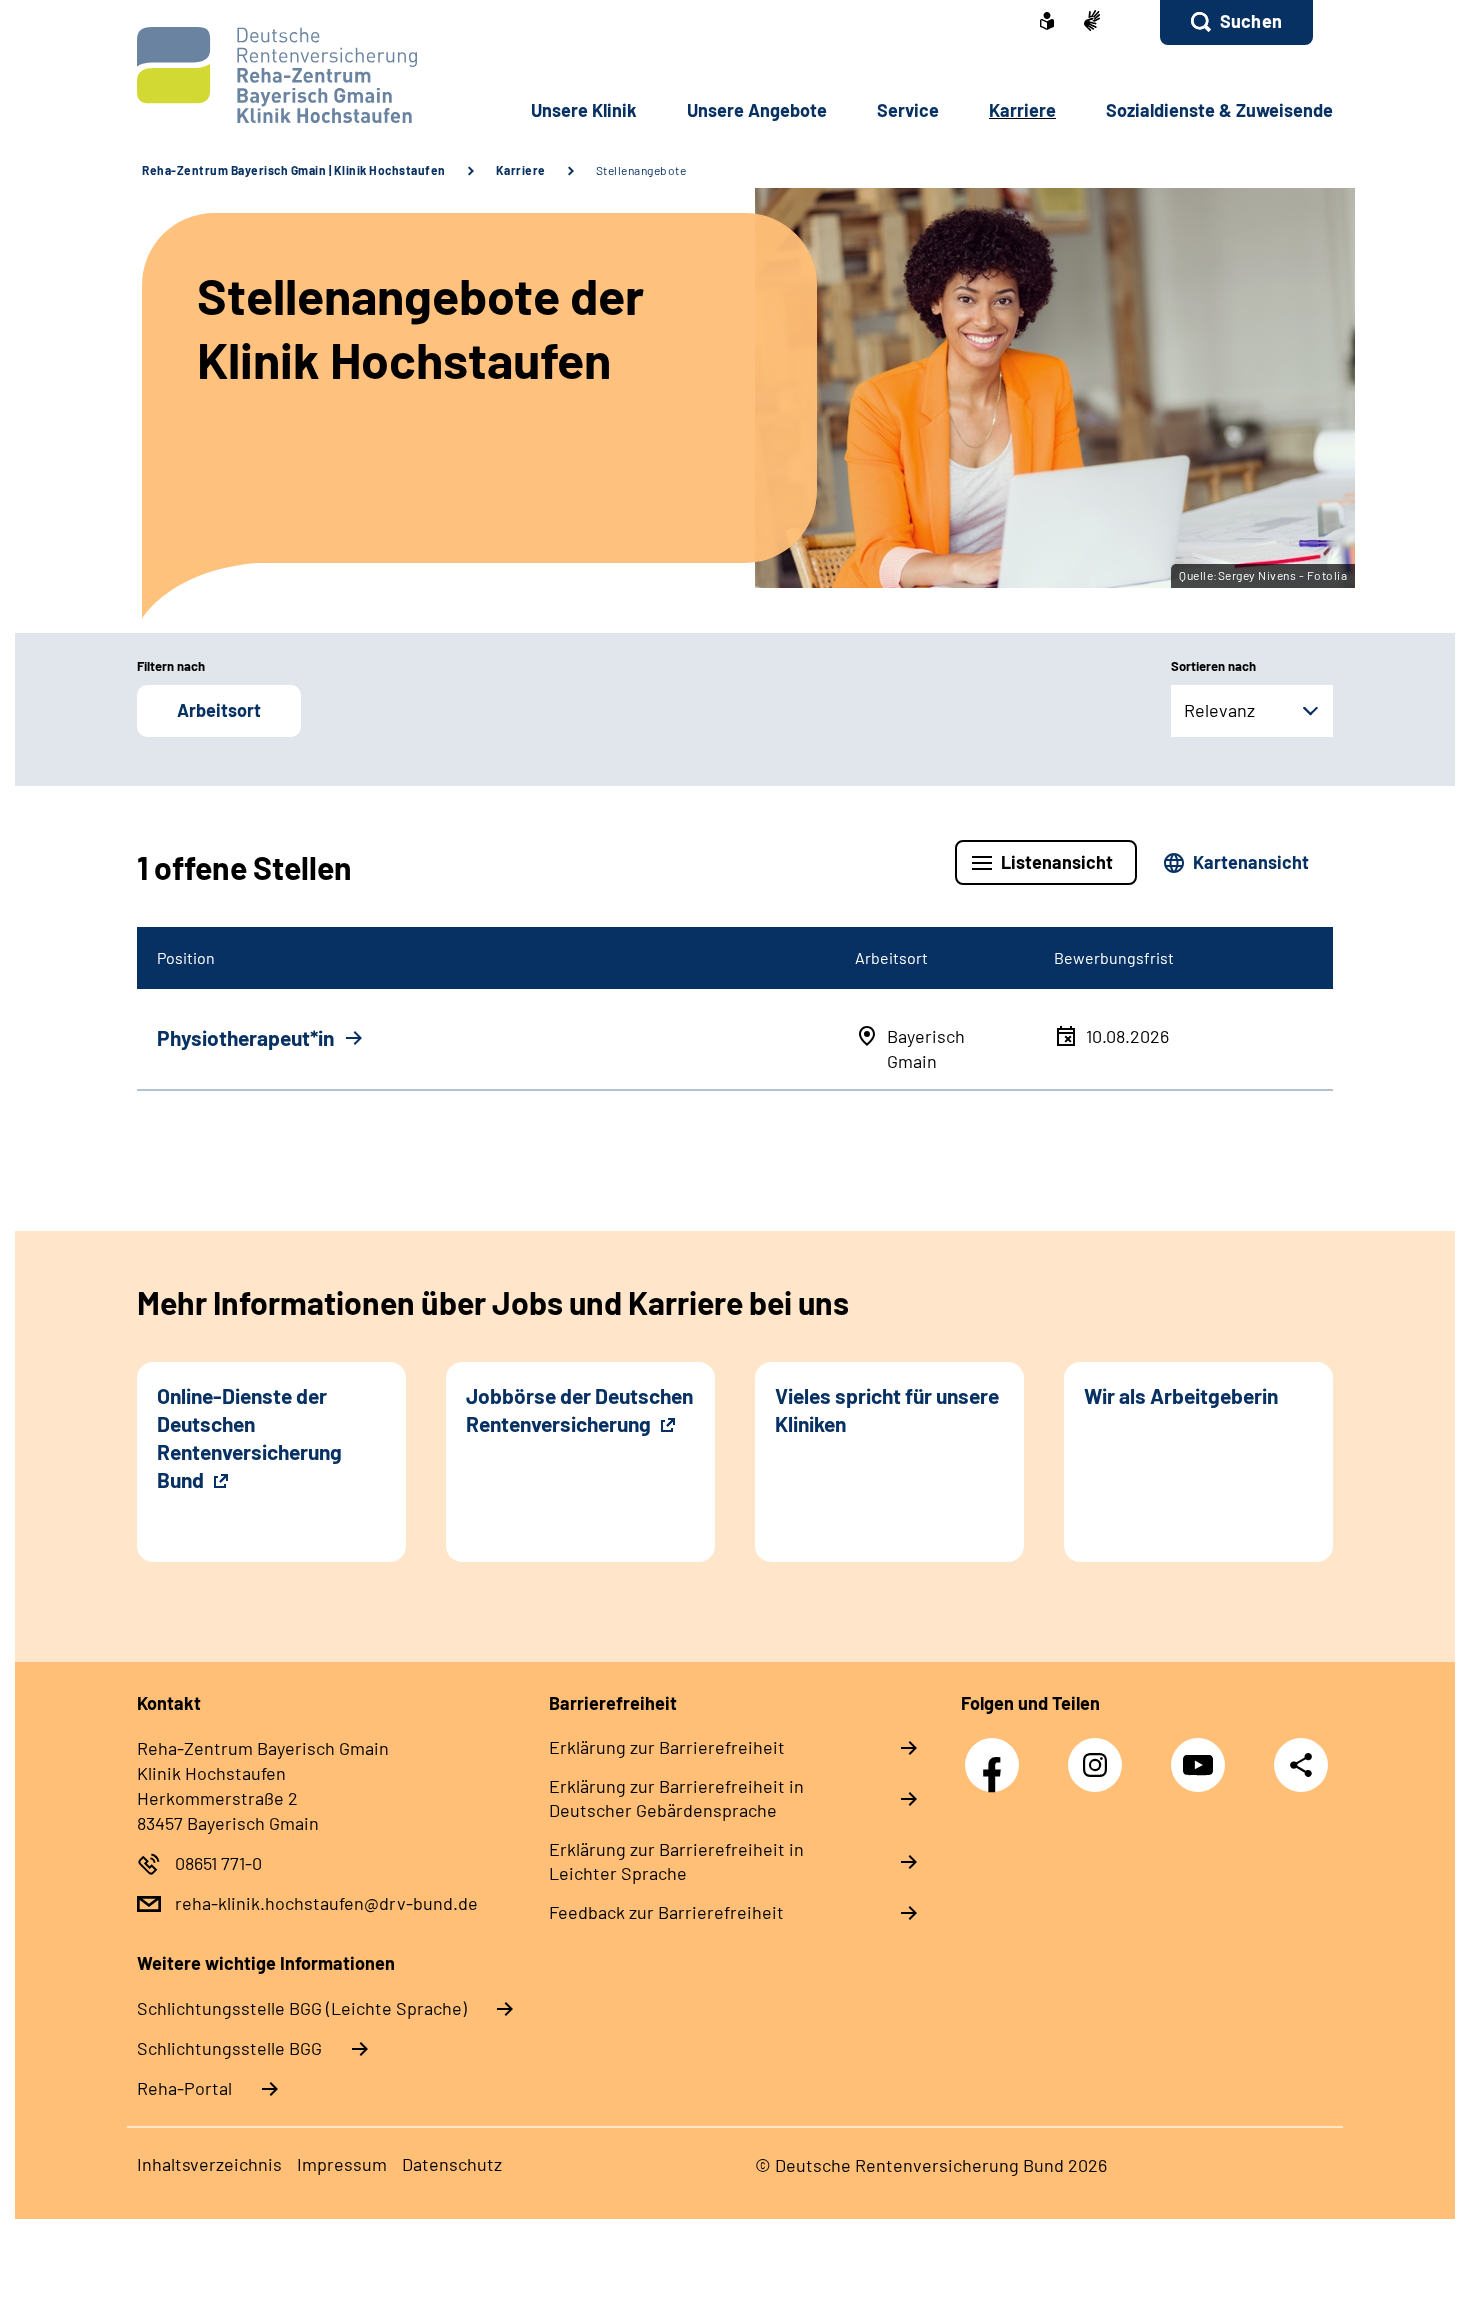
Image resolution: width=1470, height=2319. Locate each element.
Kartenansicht (1251, 862)
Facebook (997, 1754)
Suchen (1251, 21)
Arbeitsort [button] (219, 710)
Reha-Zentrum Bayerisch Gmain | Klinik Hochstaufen (294, 170)
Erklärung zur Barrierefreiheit (667, 1747)
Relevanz (1219, 710)
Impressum (342, 2164)
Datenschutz (452, 2164)
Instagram (1100, 1754)
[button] (1236, 22)
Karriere (521, 170)
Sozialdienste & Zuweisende (1219, 110)
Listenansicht (1057, 862)
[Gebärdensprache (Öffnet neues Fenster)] (1092, 22)
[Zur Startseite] (271, 75)
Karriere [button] (1022, 110)
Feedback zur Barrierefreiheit (666, 1912)
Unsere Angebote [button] (757, 110)
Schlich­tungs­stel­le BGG (229, 2048)
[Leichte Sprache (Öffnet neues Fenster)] (1047, 23)
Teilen (1301, 1764)
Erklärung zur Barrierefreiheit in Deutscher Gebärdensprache (676, 1798)
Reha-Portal (184, 2088)
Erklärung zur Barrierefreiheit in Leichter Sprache (676, 1861)
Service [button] (908, 110)
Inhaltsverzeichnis (209, 2164)
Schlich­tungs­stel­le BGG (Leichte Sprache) (302, 2008)
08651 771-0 (218, 1863)
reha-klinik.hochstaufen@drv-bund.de (326, 1903)
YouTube (1203, 1754)
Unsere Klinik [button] (584, 110)
